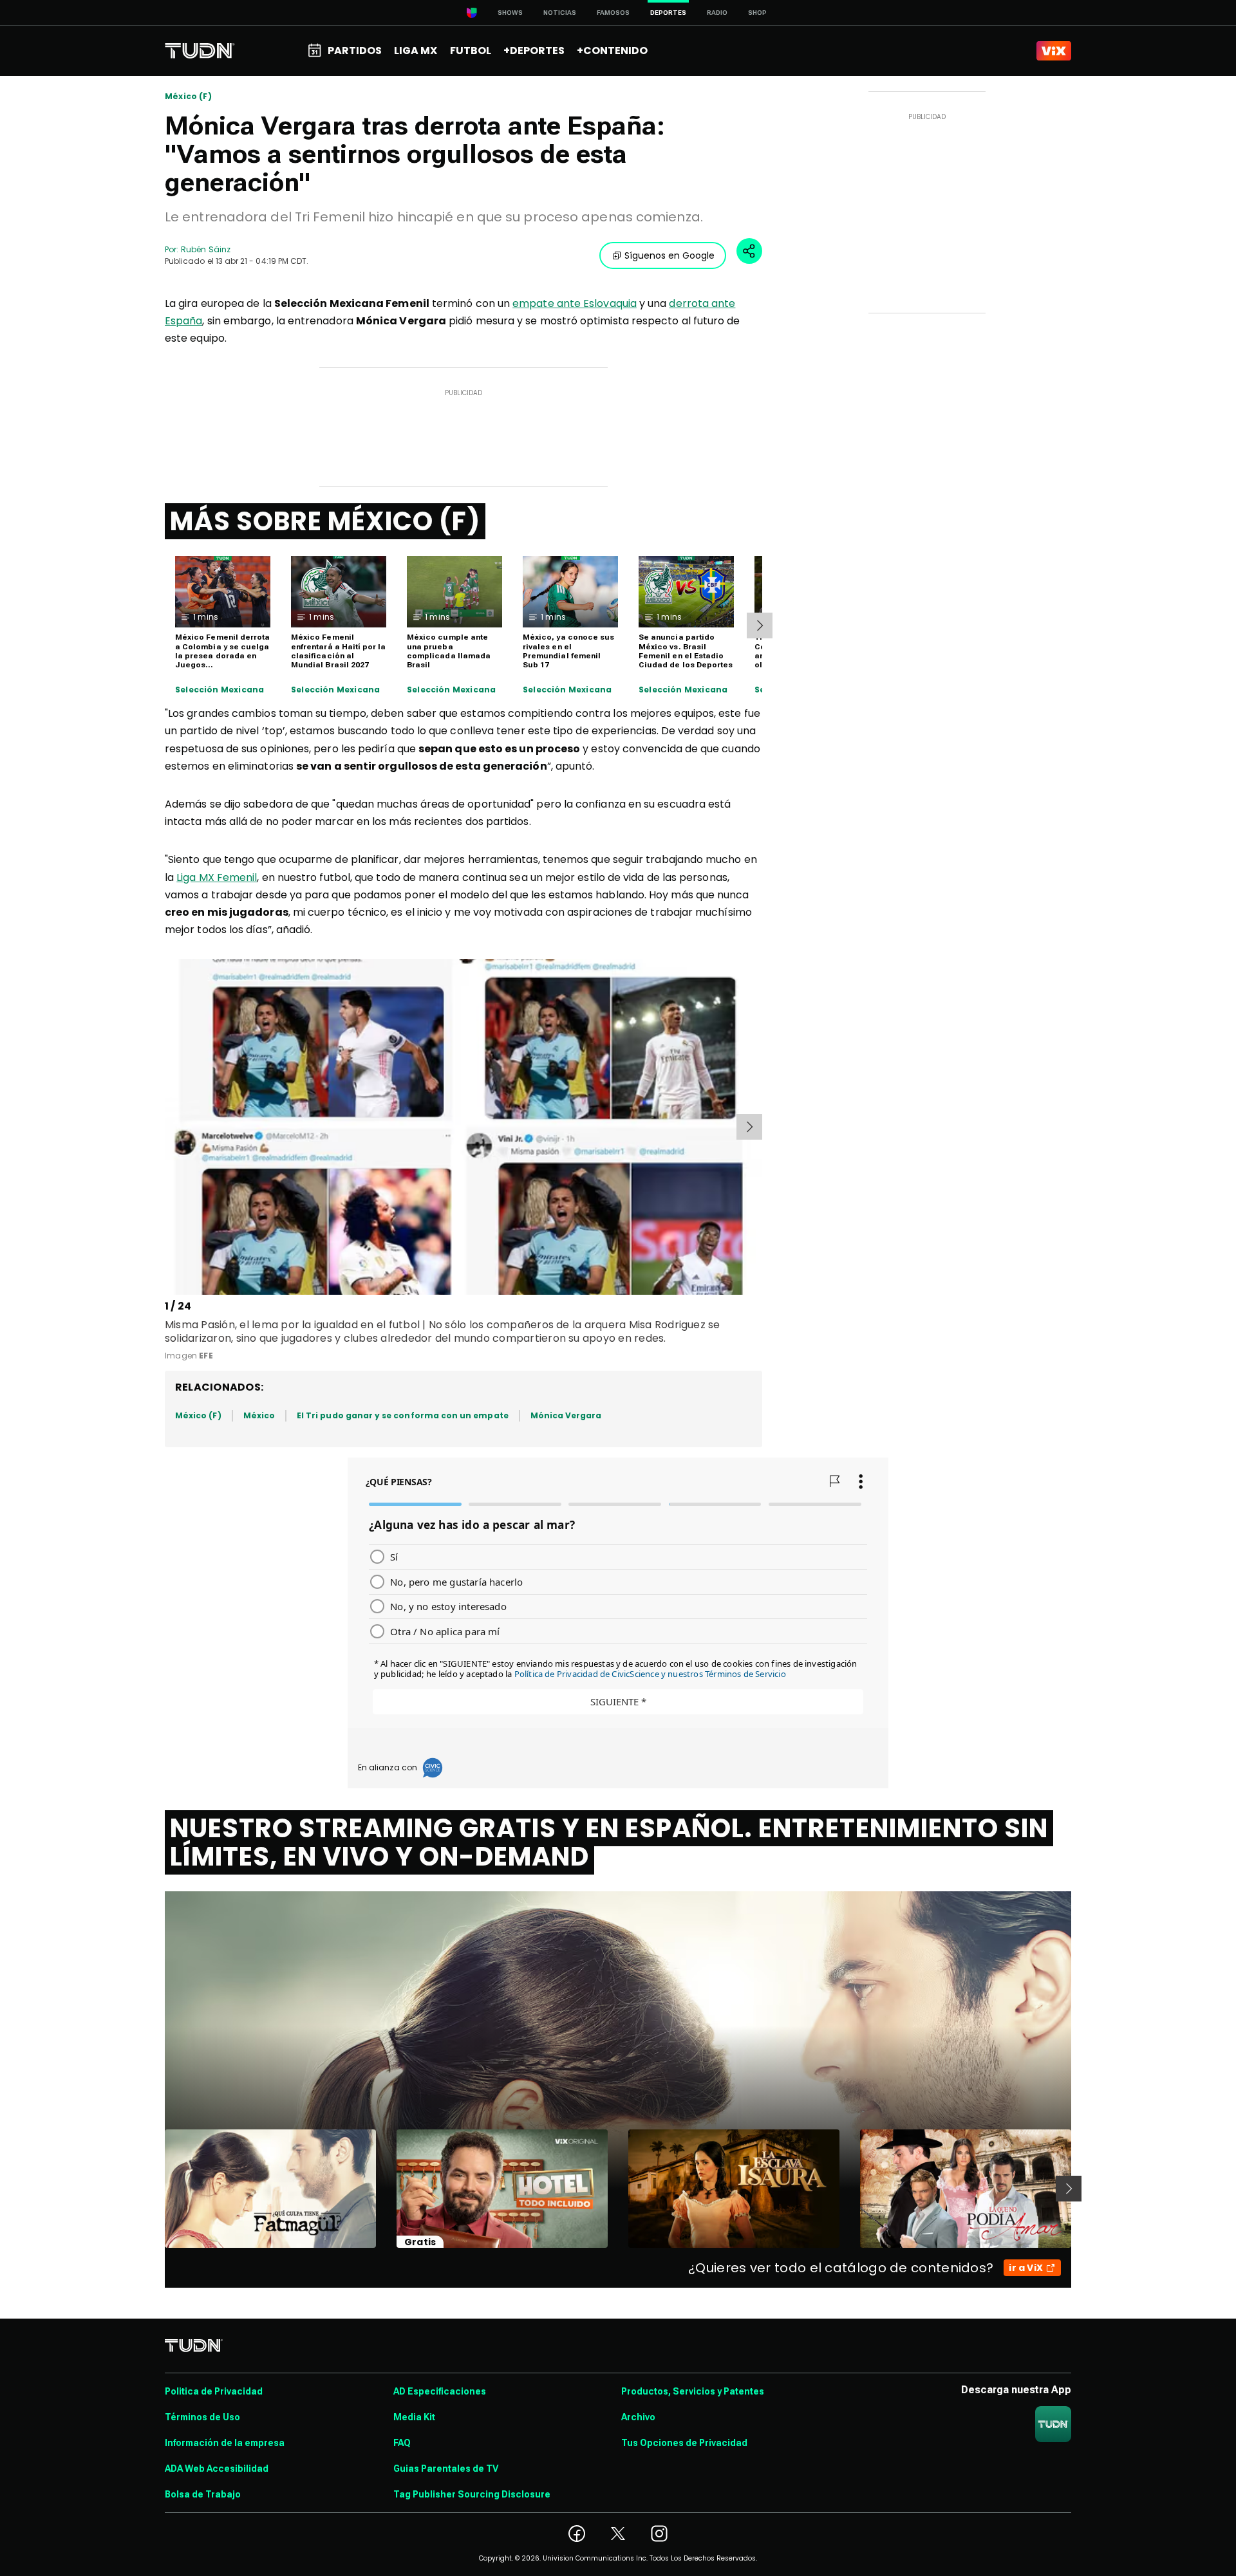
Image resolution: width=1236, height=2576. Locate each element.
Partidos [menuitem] (355, 51)
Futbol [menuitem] (471, 51)
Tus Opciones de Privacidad (684, 2443)
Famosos (613, 13)
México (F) (188, 97)
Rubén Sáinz (206, 249)
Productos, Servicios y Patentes (693, 2391)
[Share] (749, 251)
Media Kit (414, 2417)
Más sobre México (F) (325, 521)
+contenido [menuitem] (612, 51)
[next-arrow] (760, 625)
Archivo (638, 2417)
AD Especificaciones (440, 2391)
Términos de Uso (202, 2417)
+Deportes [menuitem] (534, 51)
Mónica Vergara (566, 1415)
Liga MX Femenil (217, 877)
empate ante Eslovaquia (575, 303)
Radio (717, 13)
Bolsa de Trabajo (203, 2494)
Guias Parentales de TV (446, 2469)
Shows (510, 13)
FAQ (402, 2443)
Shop (757, 13)
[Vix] (1054, 51)
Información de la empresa (225, 2443)
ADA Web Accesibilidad (217, 2469)
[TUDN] (200, 51)
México (259, 1415)
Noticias (560, 13)
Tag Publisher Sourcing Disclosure (472, 2494)
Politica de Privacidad (214, 2391)
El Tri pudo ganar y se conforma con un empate (403, 1415)
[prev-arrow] (167, 1127)
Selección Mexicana (220, 690)
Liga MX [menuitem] (416, 51)
